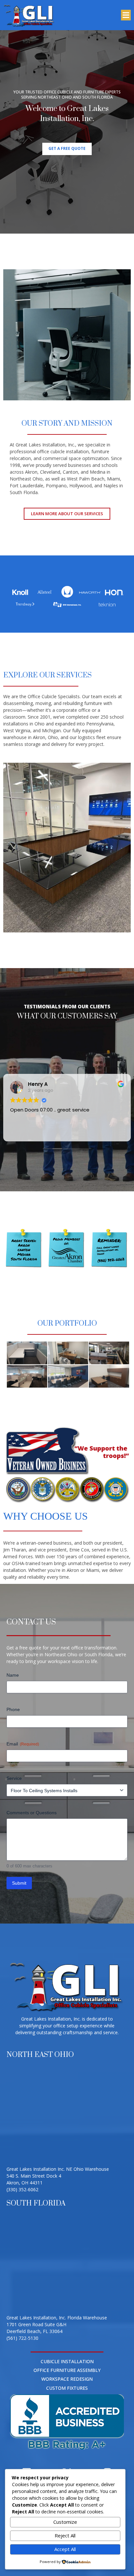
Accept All (65, 2549)
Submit (19, 1883)
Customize (65, 2522)
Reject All (65, 2535)
